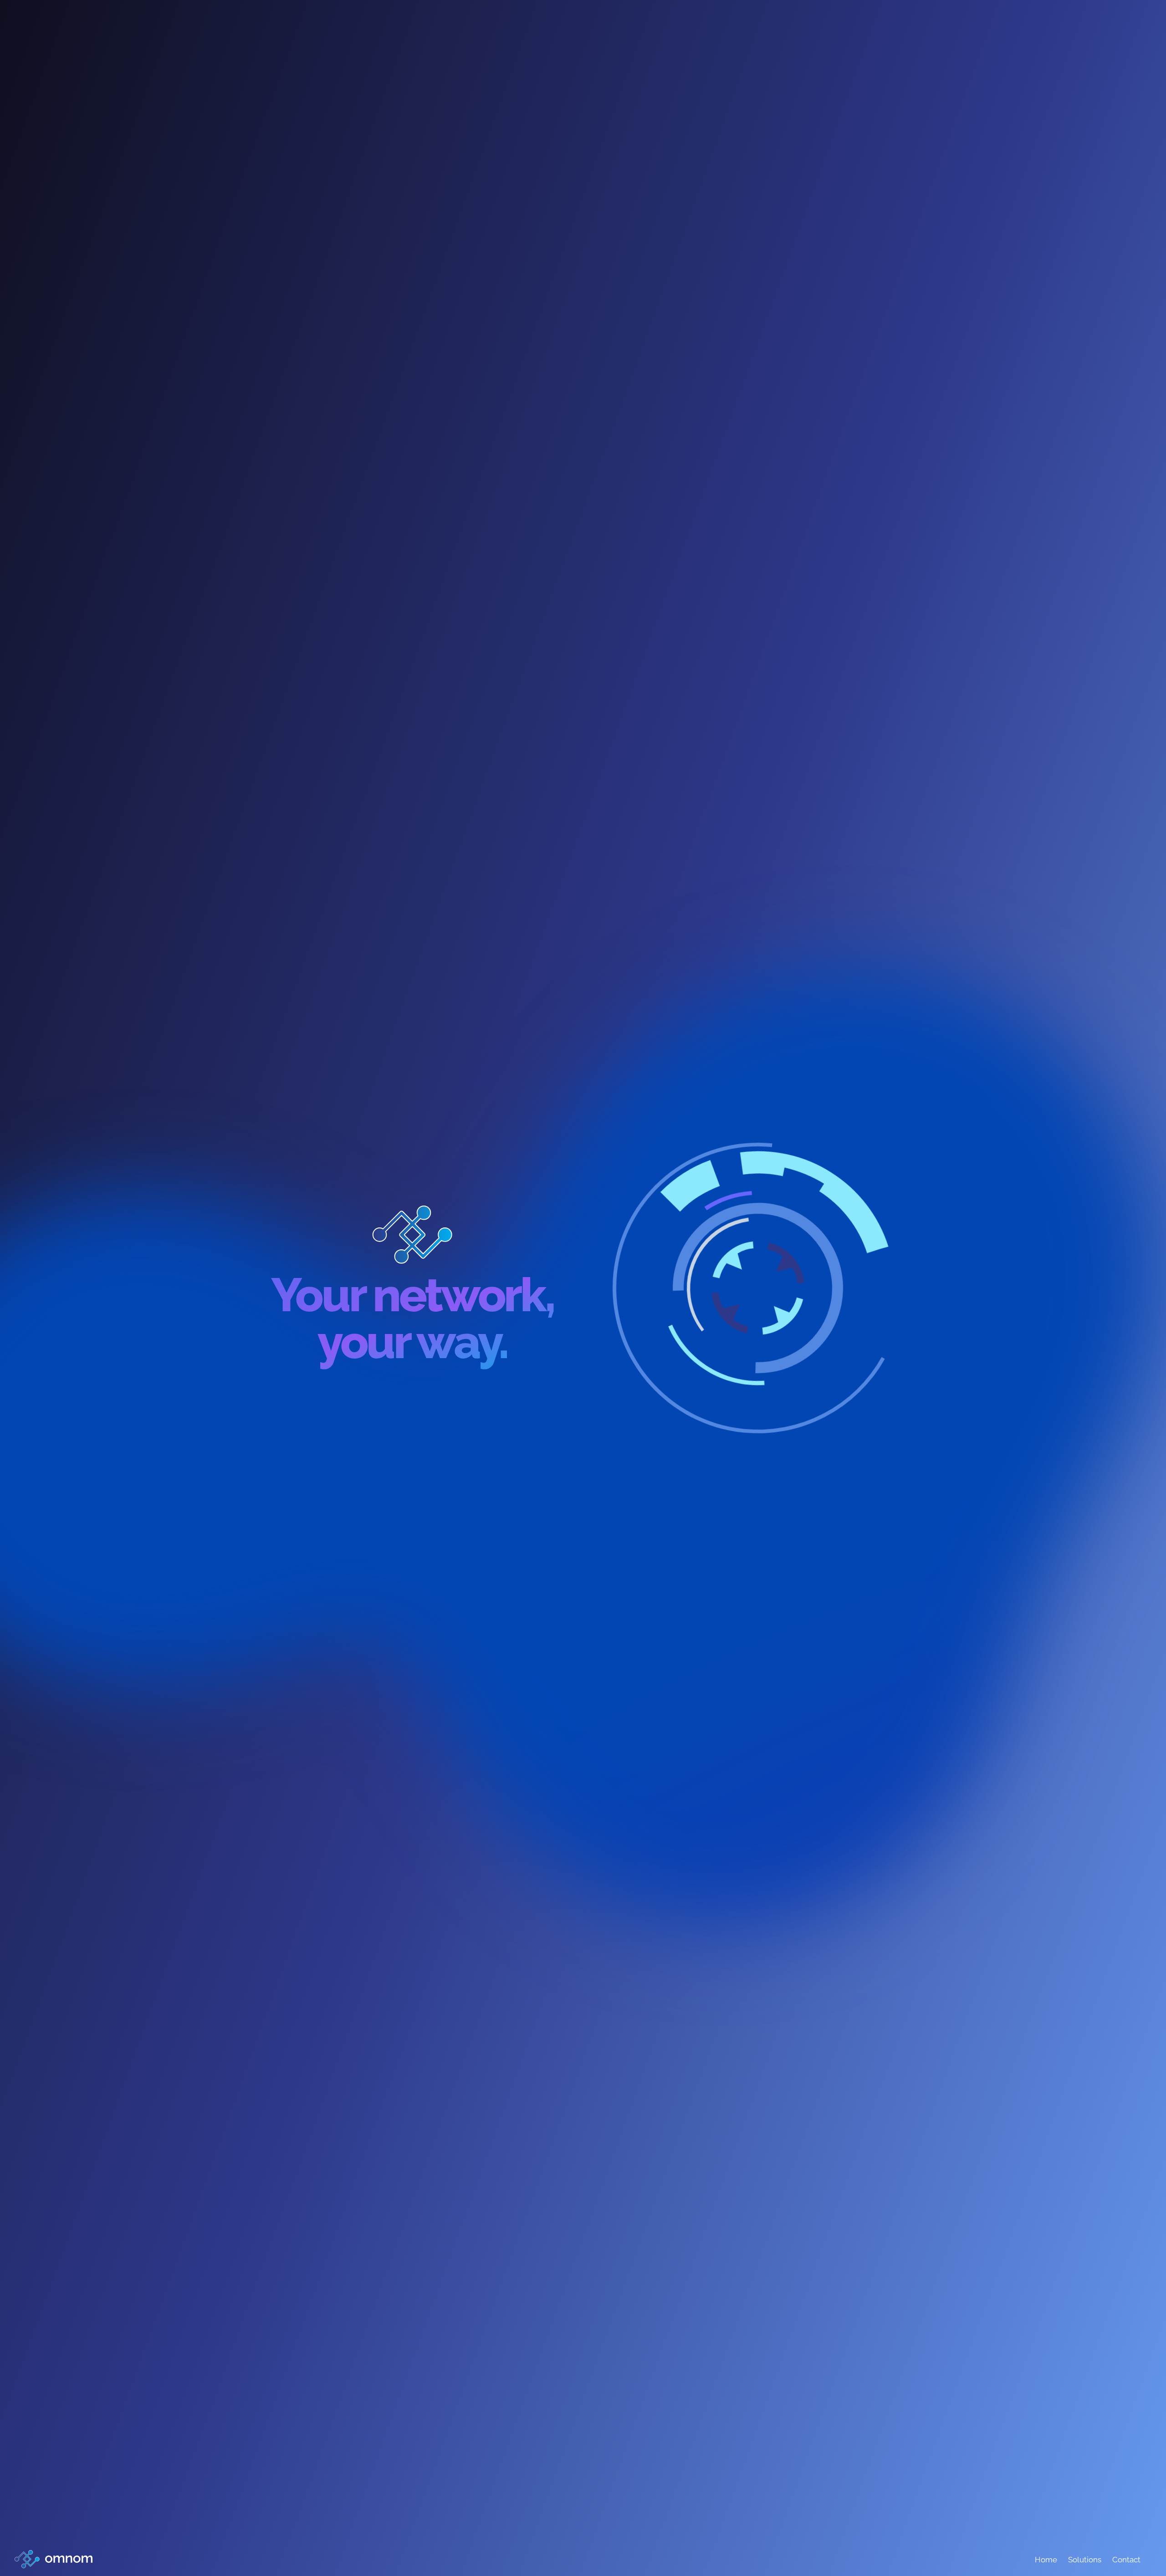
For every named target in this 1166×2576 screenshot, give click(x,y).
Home (1046, 2560)
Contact (1126, 2560)
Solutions (1085, 2560)
